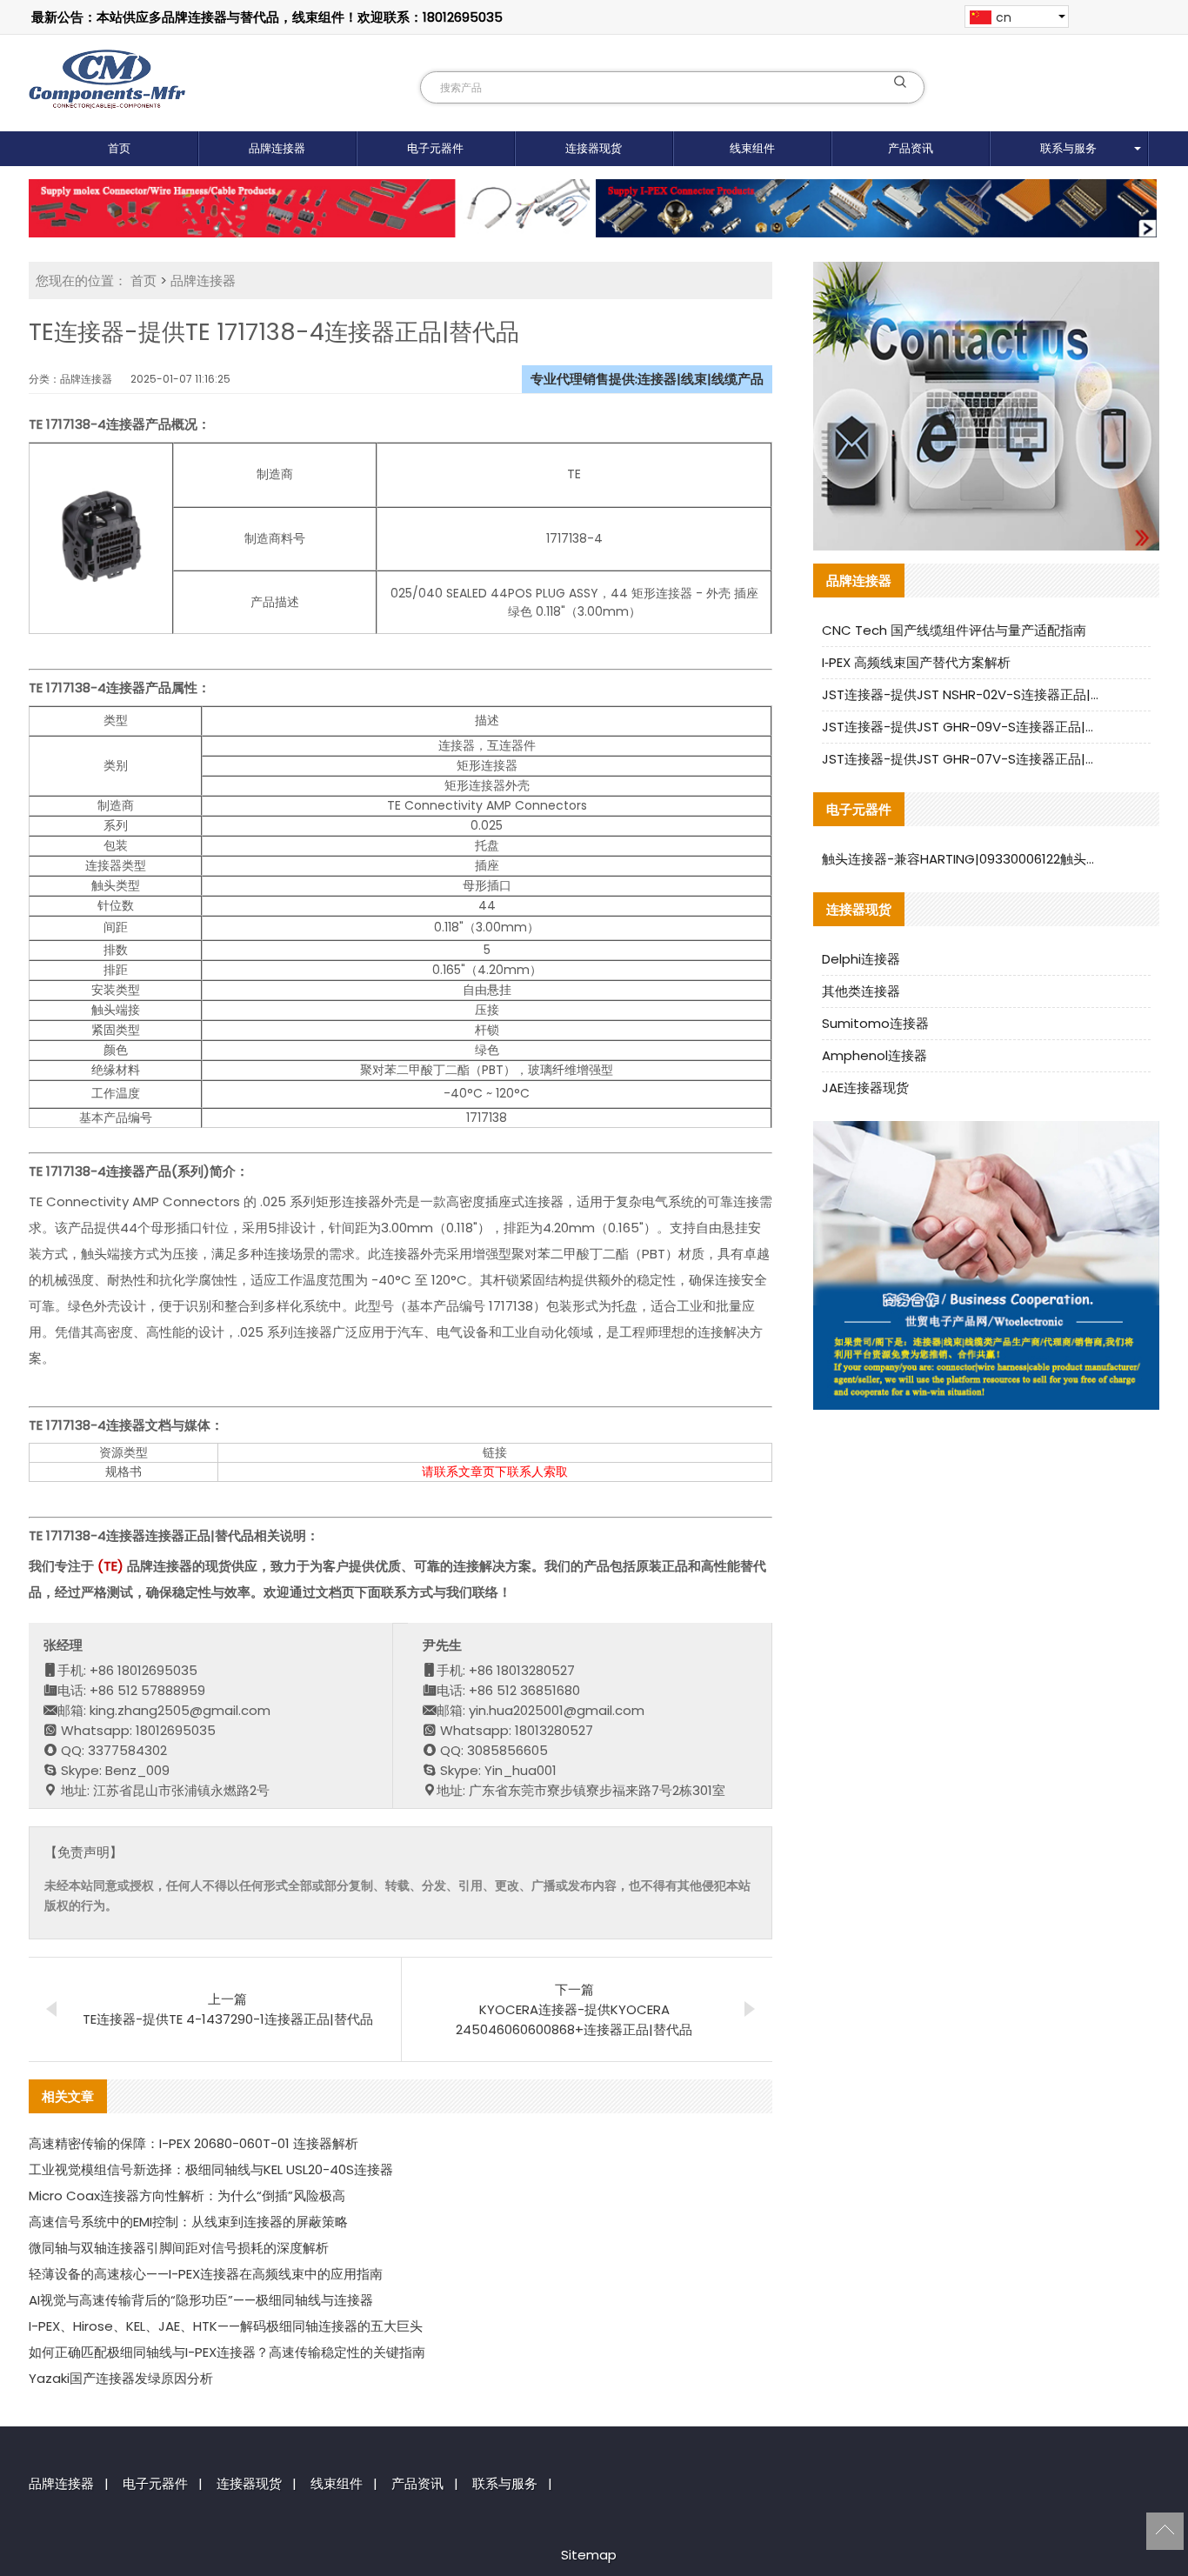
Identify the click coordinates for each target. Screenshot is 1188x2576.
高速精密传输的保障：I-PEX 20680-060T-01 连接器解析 (194, 2143)
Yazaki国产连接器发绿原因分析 (121, 2378)
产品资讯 (911, 148)
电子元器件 (435, 148)
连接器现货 (594, 148)
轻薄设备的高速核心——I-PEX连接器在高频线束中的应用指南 (206, 2274)
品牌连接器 (277, 148)
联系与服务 (1068, 148)
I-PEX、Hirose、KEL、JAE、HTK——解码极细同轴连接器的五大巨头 (226, 2326)
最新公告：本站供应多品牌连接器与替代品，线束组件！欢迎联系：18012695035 (267, 17)
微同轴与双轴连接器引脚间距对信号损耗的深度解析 (179, 2248)
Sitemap (589, 2555)
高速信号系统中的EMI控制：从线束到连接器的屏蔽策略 (188, 2222)
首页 (119, 148)
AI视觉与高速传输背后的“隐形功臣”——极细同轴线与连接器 (201, 2300)
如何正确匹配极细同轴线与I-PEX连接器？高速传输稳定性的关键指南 (227, 2352)
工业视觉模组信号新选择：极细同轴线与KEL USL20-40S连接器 (211, 2169)
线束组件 (752, 148)
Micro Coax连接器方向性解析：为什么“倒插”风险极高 (187, 2196)
